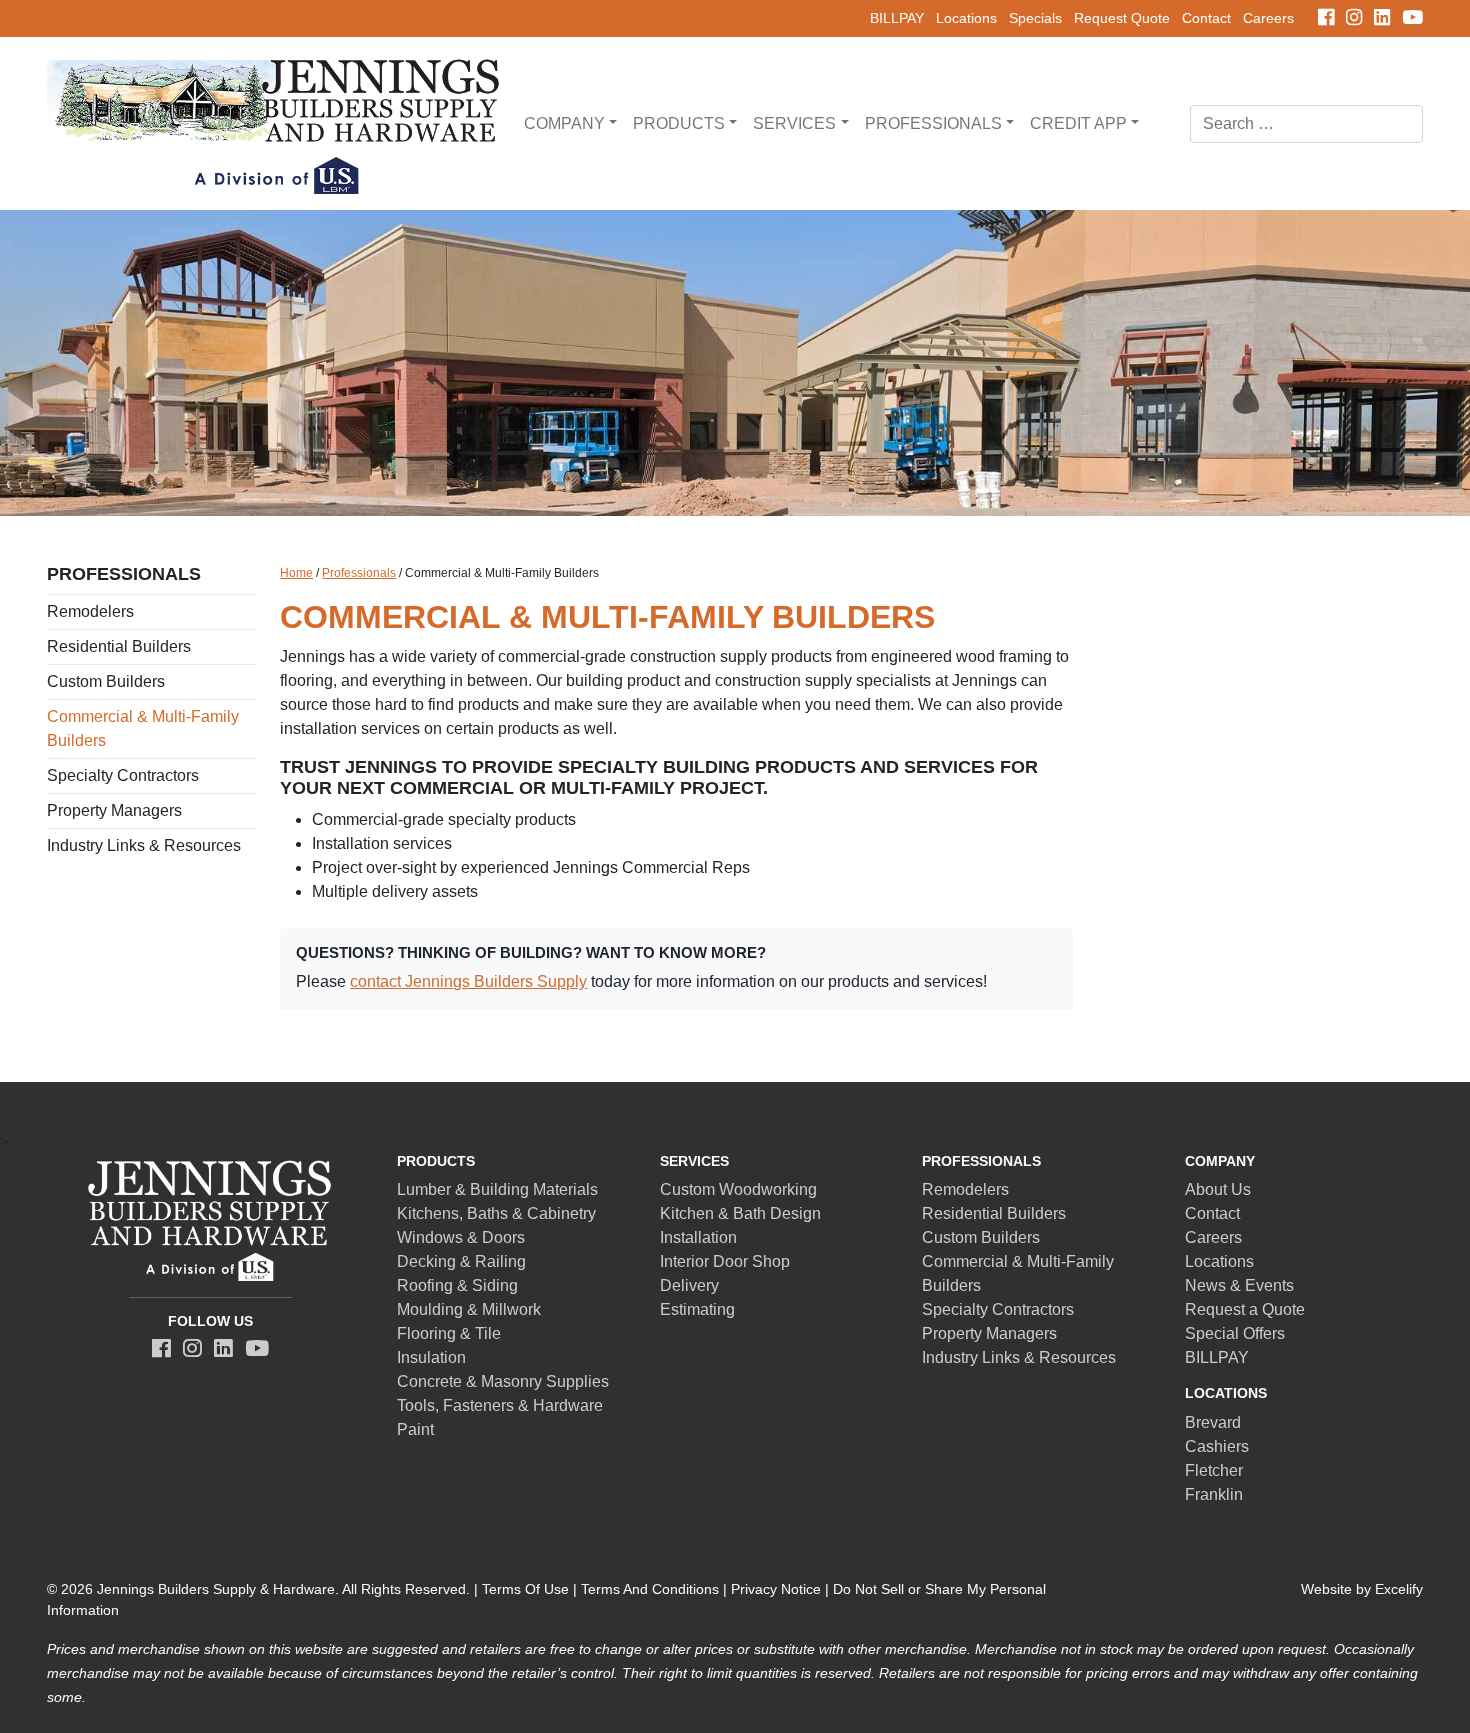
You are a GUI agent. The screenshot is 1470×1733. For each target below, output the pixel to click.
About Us (1218, 1189)
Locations (966, 18)
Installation (698, 1237)
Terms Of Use (525, 1589)
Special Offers (1235, 1333)
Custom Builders (106, 681)
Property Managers (114, 810)
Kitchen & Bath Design (740, 1213)
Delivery (689, 1285)
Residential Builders (119, 646)
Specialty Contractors (123, 775)
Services (794, 123)
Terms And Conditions (650, 1589)
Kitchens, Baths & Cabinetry (496, 1213)
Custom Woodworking (738, 1189)
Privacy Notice (776, 1589)
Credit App (1078, 123)
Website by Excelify (1362, 1589)
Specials (1035, 18)
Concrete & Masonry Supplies (503, 1381)
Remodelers (90, 611)
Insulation (431, 1357)
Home (296, 573)
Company (564, 123)
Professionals (933, 123)
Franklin (1214, 1494)
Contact (1206, 18)
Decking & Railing (461, 1261)
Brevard (1213, 1422)
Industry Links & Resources (144, 845)
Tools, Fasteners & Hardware (500, 1405)
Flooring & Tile (449, 1333)
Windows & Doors (461, 1237)
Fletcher (1214, 1470)
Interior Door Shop (725, 1261)
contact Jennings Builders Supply (468, 981)
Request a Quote (1245, 1309)
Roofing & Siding (457, 1285)
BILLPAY (897, 18)
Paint (415, 1429)
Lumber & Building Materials (497, 1189)
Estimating (697, 1309)
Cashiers (1217, 1446)
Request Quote (1122, 18)
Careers (1268, 18)
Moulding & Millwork (469, 1309)
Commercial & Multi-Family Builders (143, 728)
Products (679, 123)
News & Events (1239, 1285)
